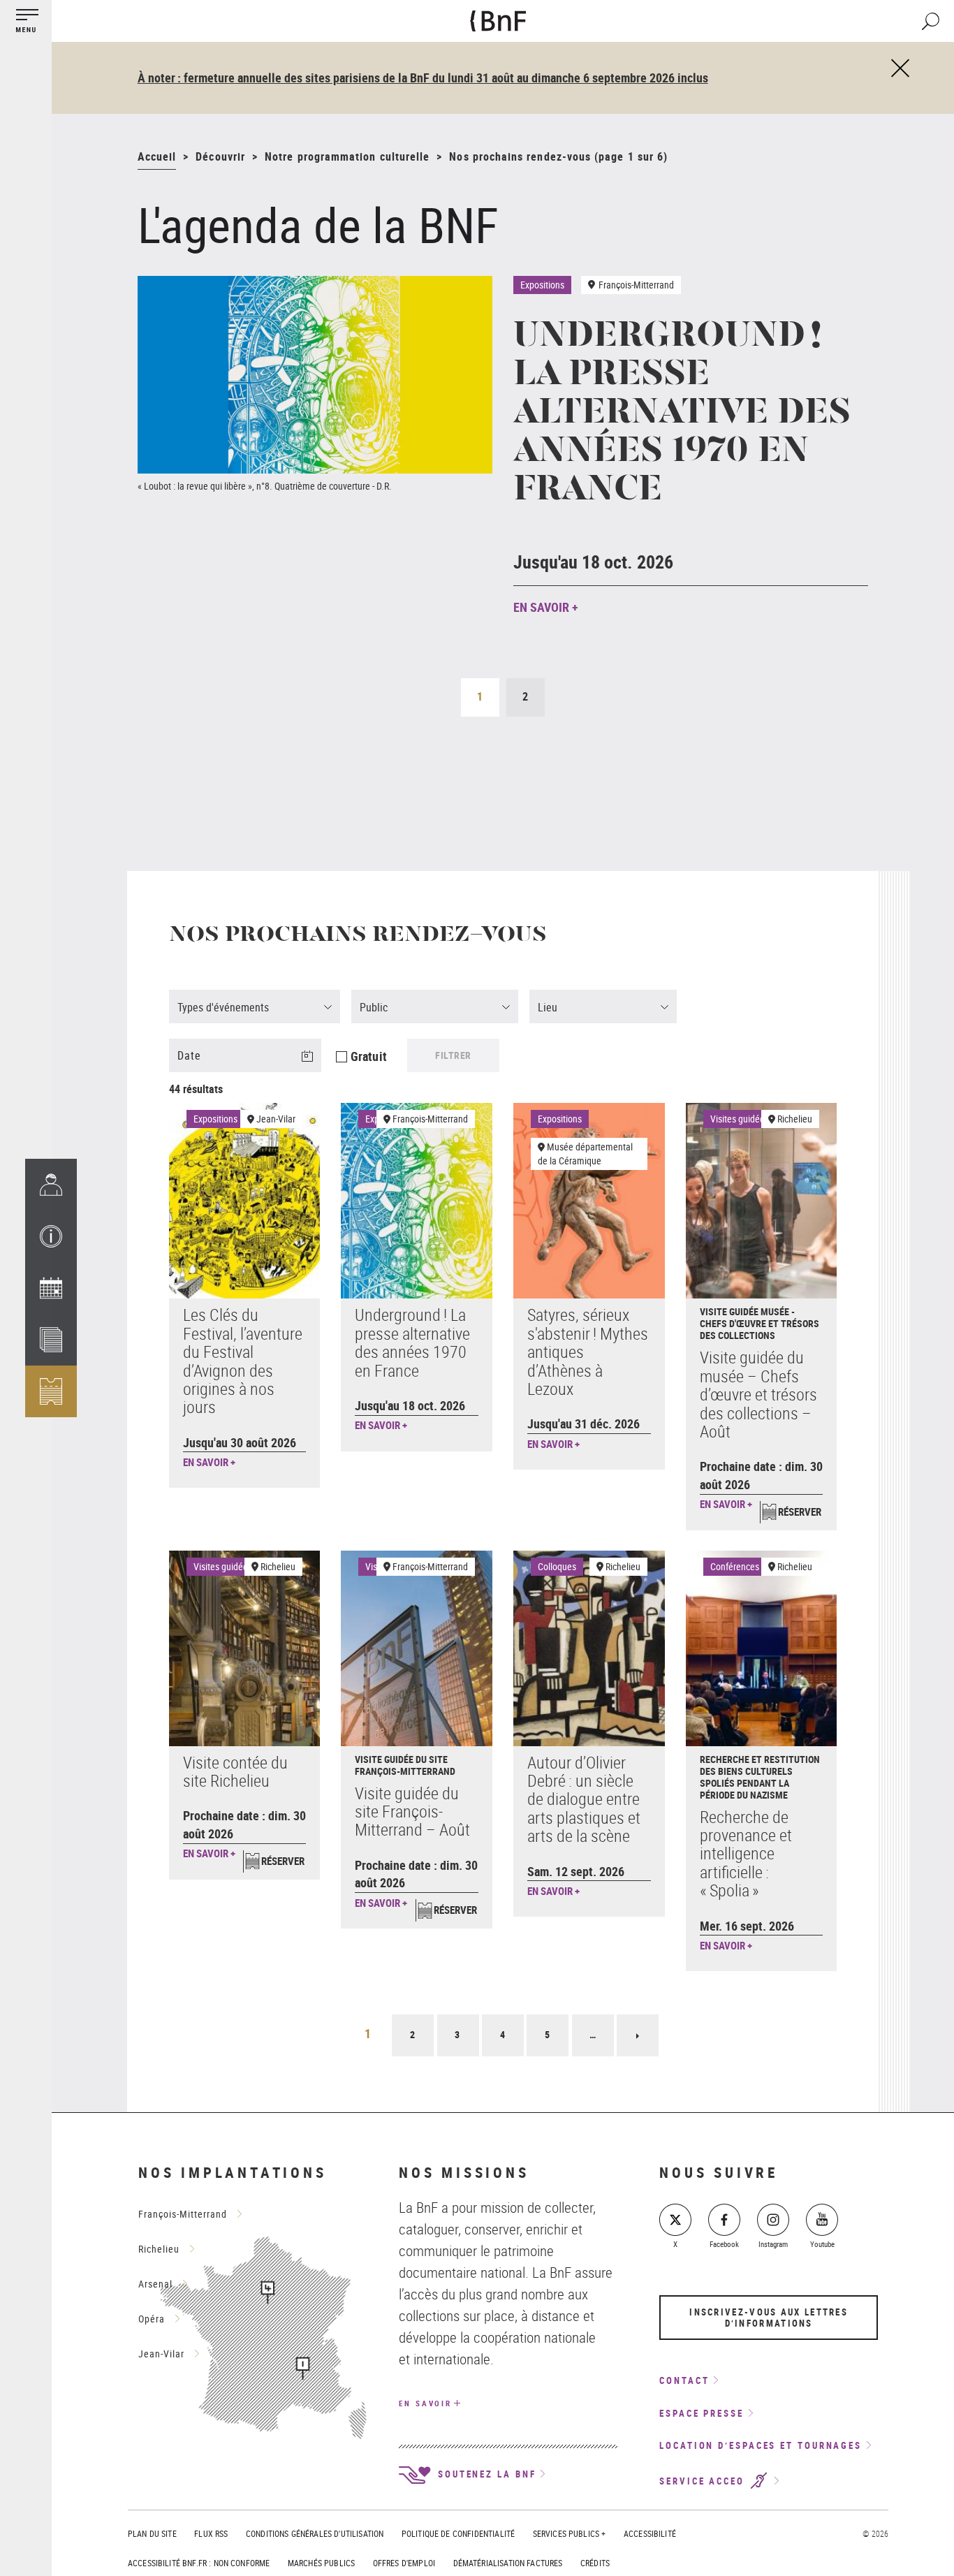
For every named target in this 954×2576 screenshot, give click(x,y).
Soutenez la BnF (485, 2474)
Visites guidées (740, 1119)
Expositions (215, 1119)
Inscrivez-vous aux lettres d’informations (769, 2318)
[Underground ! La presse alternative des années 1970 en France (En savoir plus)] (315, 375)
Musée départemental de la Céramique (585, 1154)
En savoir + (546, 607)
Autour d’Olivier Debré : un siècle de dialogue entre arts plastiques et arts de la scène (584, 1799)
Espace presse (702, 2413)
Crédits (595, 2563)
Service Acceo (704, 2481)
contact (684, 2380)
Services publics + (570, 2533)
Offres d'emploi (404, 2563)
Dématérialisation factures (508, 2563)
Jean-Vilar (276, 1119)
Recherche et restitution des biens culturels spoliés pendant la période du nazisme (760, 1777)
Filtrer (453, 1055)
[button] (51, 1236)
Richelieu (795, 1119)
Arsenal (155, 2284)
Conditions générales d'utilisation (315, 2533)
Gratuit (369, 1056)
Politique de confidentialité (458, 2533)
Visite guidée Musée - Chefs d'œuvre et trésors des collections (759, 1323)
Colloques (557, 1566)
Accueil (157, 156)
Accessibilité (650, 2533)
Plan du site (152, 2533)
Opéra (152, 2319)
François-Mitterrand (430, 1119)
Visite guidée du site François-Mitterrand (405, 1765)
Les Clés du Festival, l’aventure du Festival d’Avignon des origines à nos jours (243, 1361)
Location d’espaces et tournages (761, 2445)
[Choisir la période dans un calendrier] (316, 1064)
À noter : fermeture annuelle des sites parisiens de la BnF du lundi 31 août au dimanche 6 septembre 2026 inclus (423, 78)
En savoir (425, 2403)
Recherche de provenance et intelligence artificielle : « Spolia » (746, 1854)
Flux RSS (211, 2533)
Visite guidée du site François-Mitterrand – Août (412, 1812)
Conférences (735, 1566)
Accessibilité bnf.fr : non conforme (199, 2563)
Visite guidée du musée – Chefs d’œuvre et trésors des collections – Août (758, 1394)
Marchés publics (321, 2563)
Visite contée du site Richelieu (235, 1771)
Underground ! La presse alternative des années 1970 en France (682, 414)
